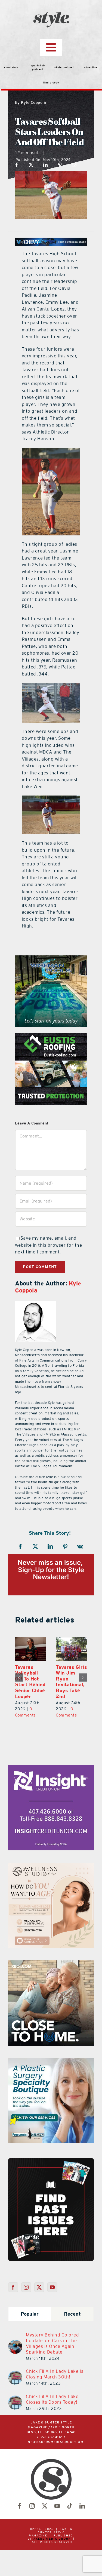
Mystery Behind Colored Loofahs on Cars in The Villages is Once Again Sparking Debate (52, 2355)
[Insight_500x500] (51, 1780)
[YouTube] (52, 2299)
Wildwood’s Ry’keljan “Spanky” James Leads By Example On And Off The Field (70, 1688)
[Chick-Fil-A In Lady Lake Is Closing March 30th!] (15, 2386)
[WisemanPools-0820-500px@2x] (51, 959)
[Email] (74, 165)
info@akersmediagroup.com (55, 2454)
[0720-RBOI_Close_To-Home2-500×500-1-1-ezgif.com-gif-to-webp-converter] (51, 1976)
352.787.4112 (51, 2449)
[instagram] (32, 2518)
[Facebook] (17, 165)
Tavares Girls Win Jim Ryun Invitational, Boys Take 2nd (30, 1682)
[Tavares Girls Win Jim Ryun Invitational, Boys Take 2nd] (31, 1649)
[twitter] (45, 2518)
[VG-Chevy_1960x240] (51, 241)
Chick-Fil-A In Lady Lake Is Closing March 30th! (55, 2386)
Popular (30, 2326)
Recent (72, 2326)
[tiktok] (70, 2518)
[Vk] (80, 1547)
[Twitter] (39, 2299)
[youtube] (57, 2518)
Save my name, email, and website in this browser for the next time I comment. (49, 1245)
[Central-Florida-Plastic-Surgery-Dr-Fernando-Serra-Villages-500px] (51, 2073)
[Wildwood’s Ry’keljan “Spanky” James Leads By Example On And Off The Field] (71, 1649)
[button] (19, 1683)
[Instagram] (26, 2299)
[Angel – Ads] (51, 1878)
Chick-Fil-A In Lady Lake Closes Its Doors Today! (52, 2411)
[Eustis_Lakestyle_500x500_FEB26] (51, 1036)
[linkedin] (82, 2518)
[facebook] (20, 2518)
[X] (31, 165)
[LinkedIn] (46, 165)
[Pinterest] (60, 165)
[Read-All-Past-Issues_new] (51, 2172)
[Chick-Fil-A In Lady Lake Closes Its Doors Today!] (15, 2411)
